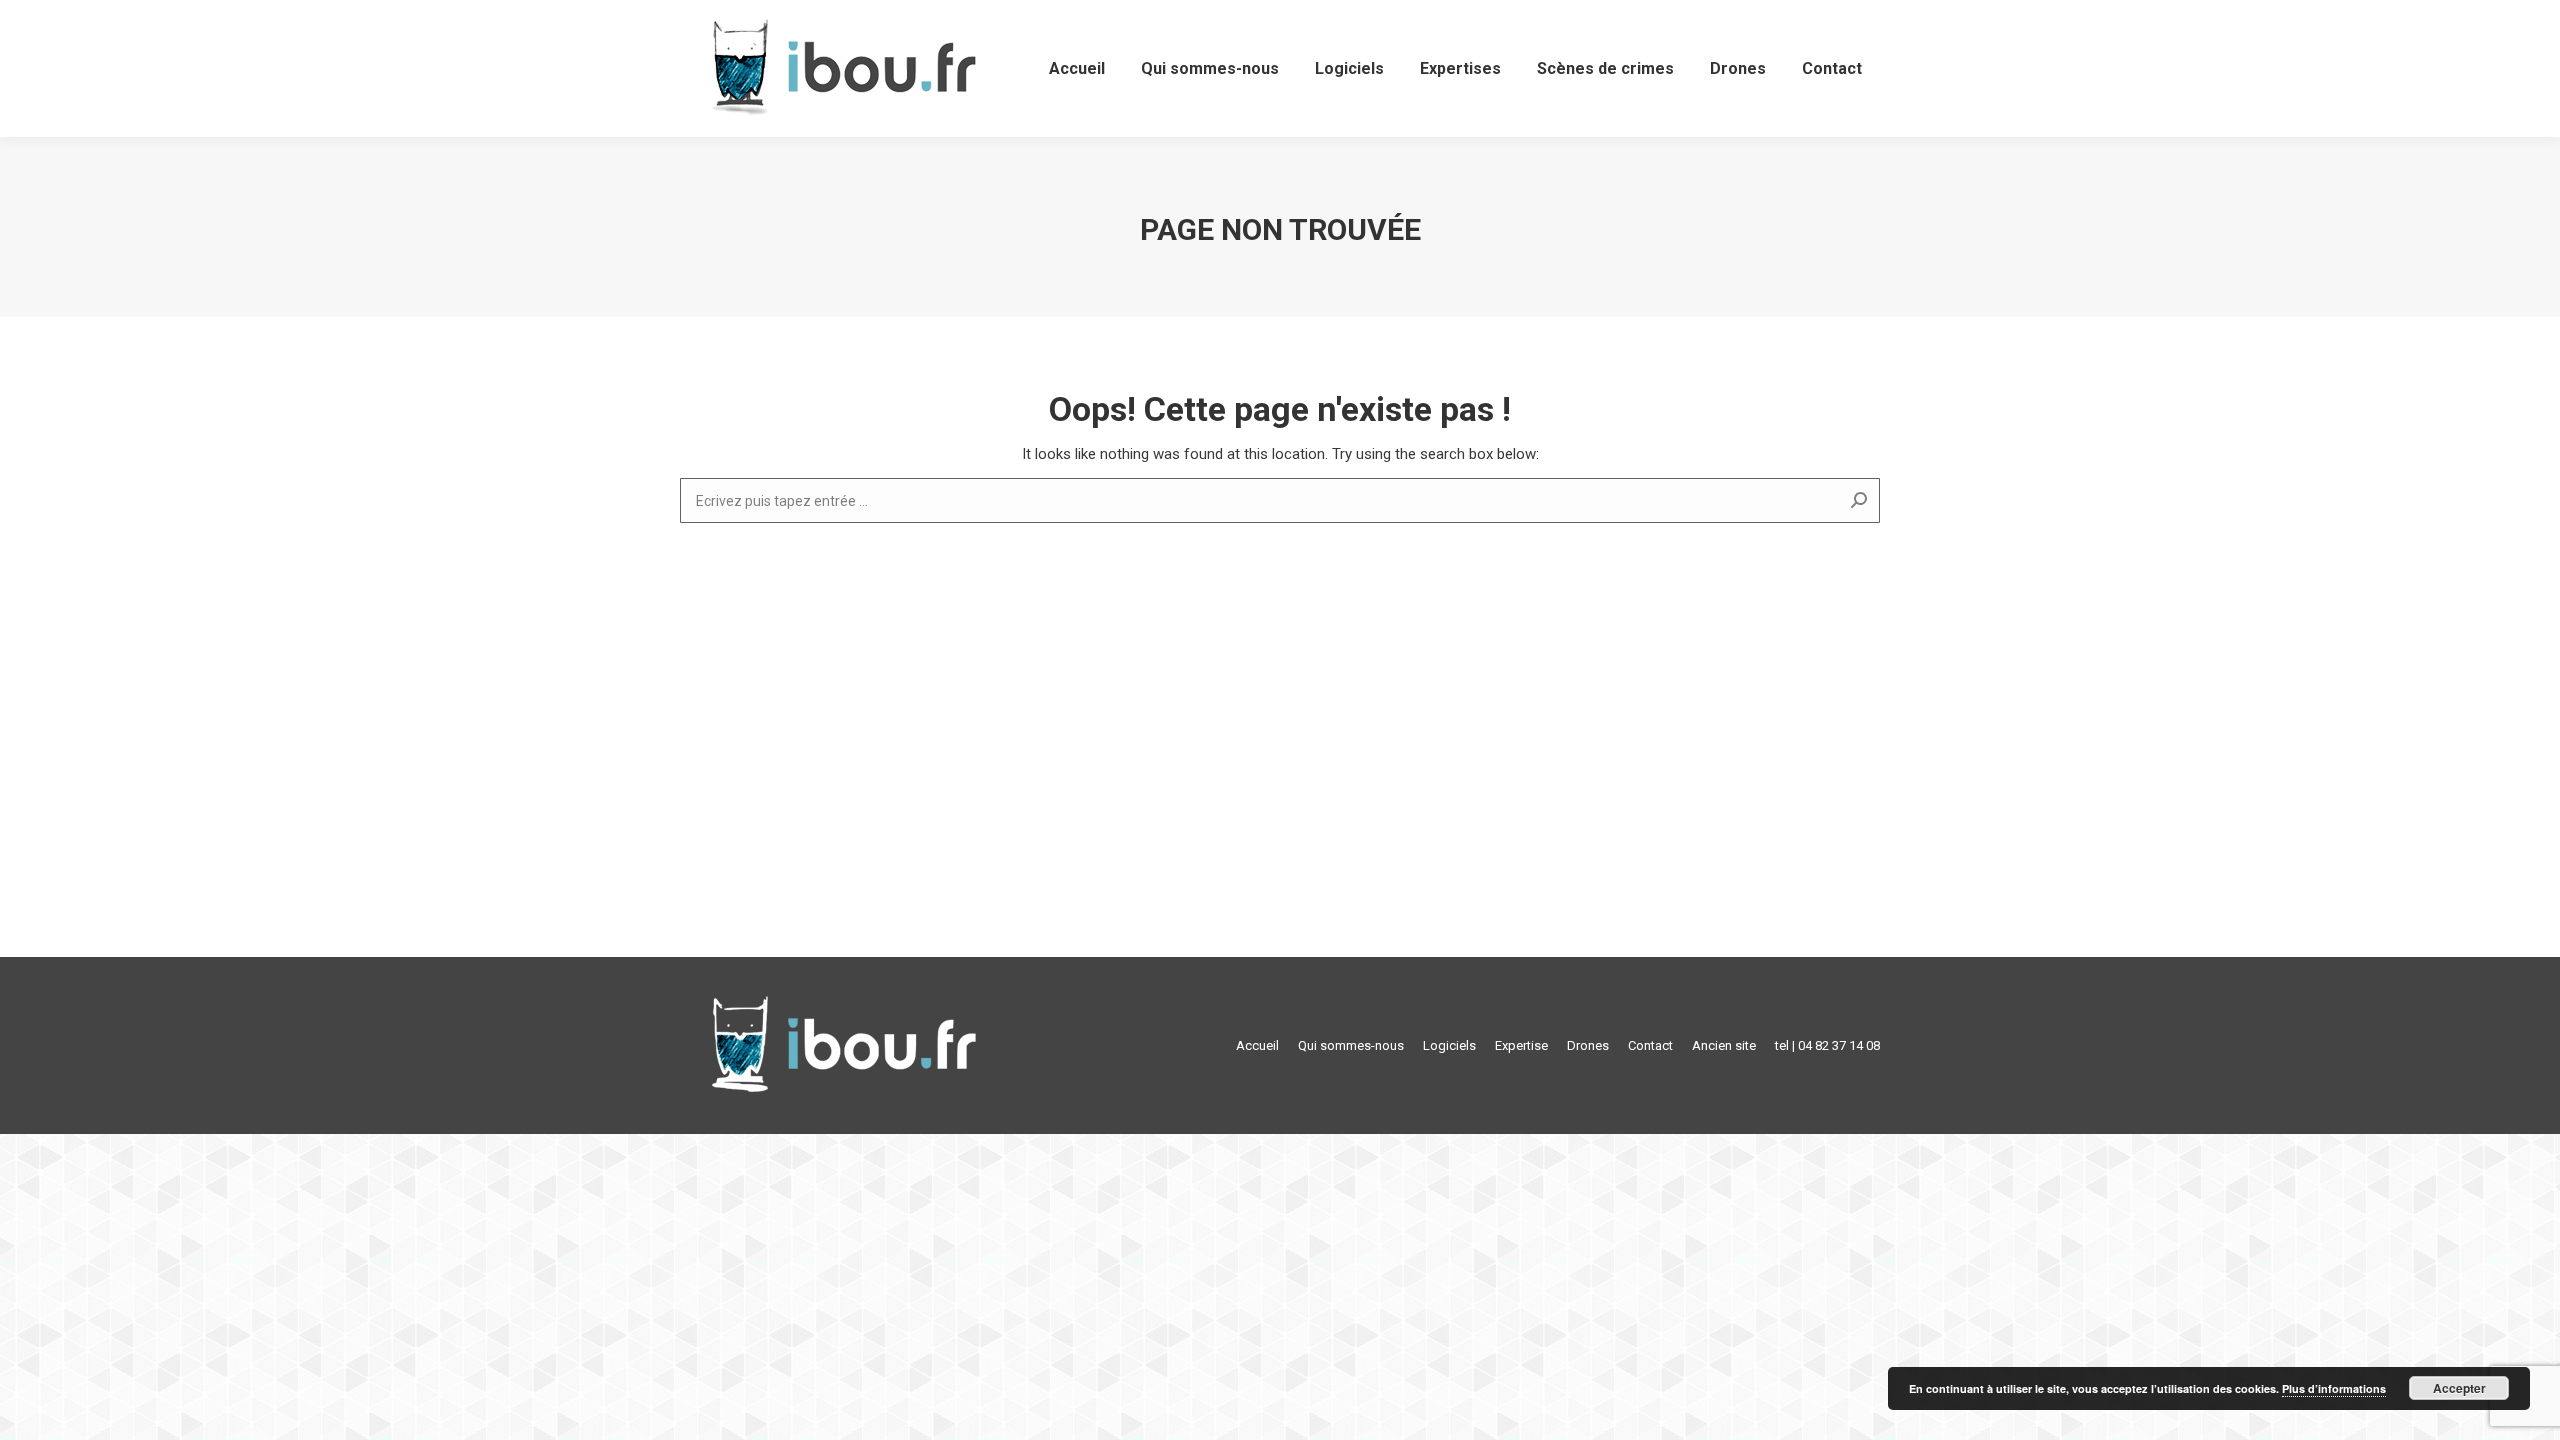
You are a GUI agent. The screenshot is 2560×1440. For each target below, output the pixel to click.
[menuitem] (1077, 68)
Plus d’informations (2334, 1388)
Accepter (2459, 1388)
